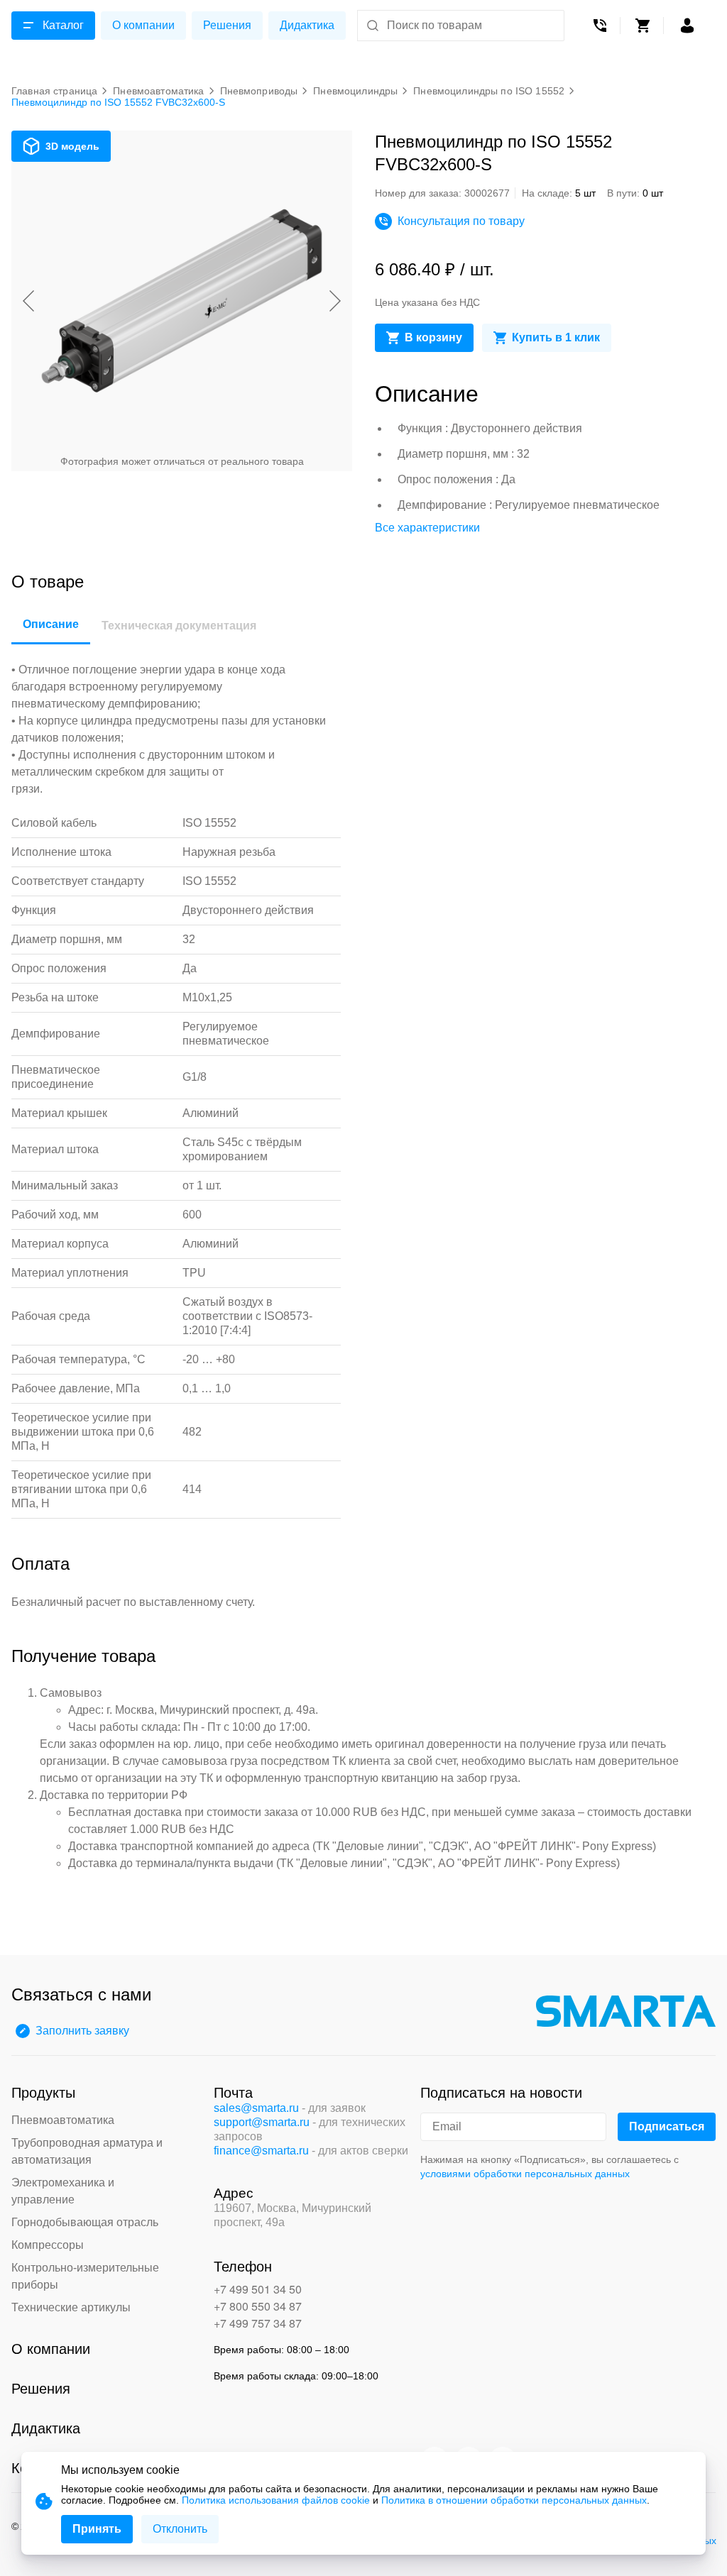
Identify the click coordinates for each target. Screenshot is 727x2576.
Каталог (63, 25)
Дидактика (307, 25)
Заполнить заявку (82, 2031)
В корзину (433, 337)
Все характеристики (427, 528)
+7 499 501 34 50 (258, 2289)
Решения (227, 25)
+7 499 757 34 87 (258, 2323)
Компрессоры (48, 2245)
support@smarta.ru (262, 2122)
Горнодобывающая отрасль (85, 2222)
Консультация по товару (461, 221)
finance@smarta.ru (261, 2151)
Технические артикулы (71, 2307)
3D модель (72, 146)
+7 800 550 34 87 (258, 2306)
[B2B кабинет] (687, 26)
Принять (97, 2529)
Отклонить (180, 2529)
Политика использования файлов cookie (276, 2500)
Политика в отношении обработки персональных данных (514, 2500)
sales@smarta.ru (256, 2108)
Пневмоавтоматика (63, 2120)
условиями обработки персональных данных (525, 2174)
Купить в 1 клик (556, 337)
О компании (143, 25)
